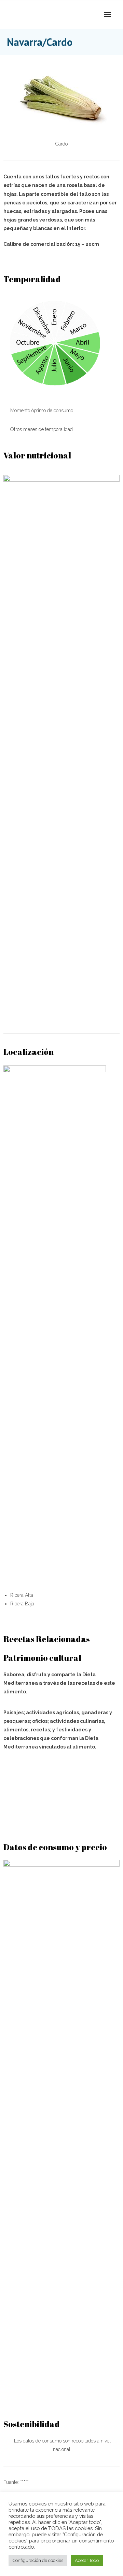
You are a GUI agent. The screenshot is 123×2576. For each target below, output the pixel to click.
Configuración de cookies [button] (38, 2560)
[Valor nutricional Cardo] (61, 1011)
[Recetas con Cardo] (61, 1774)
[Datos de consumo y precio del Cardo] (61, 2396)
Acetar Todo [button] (87, 2560)
